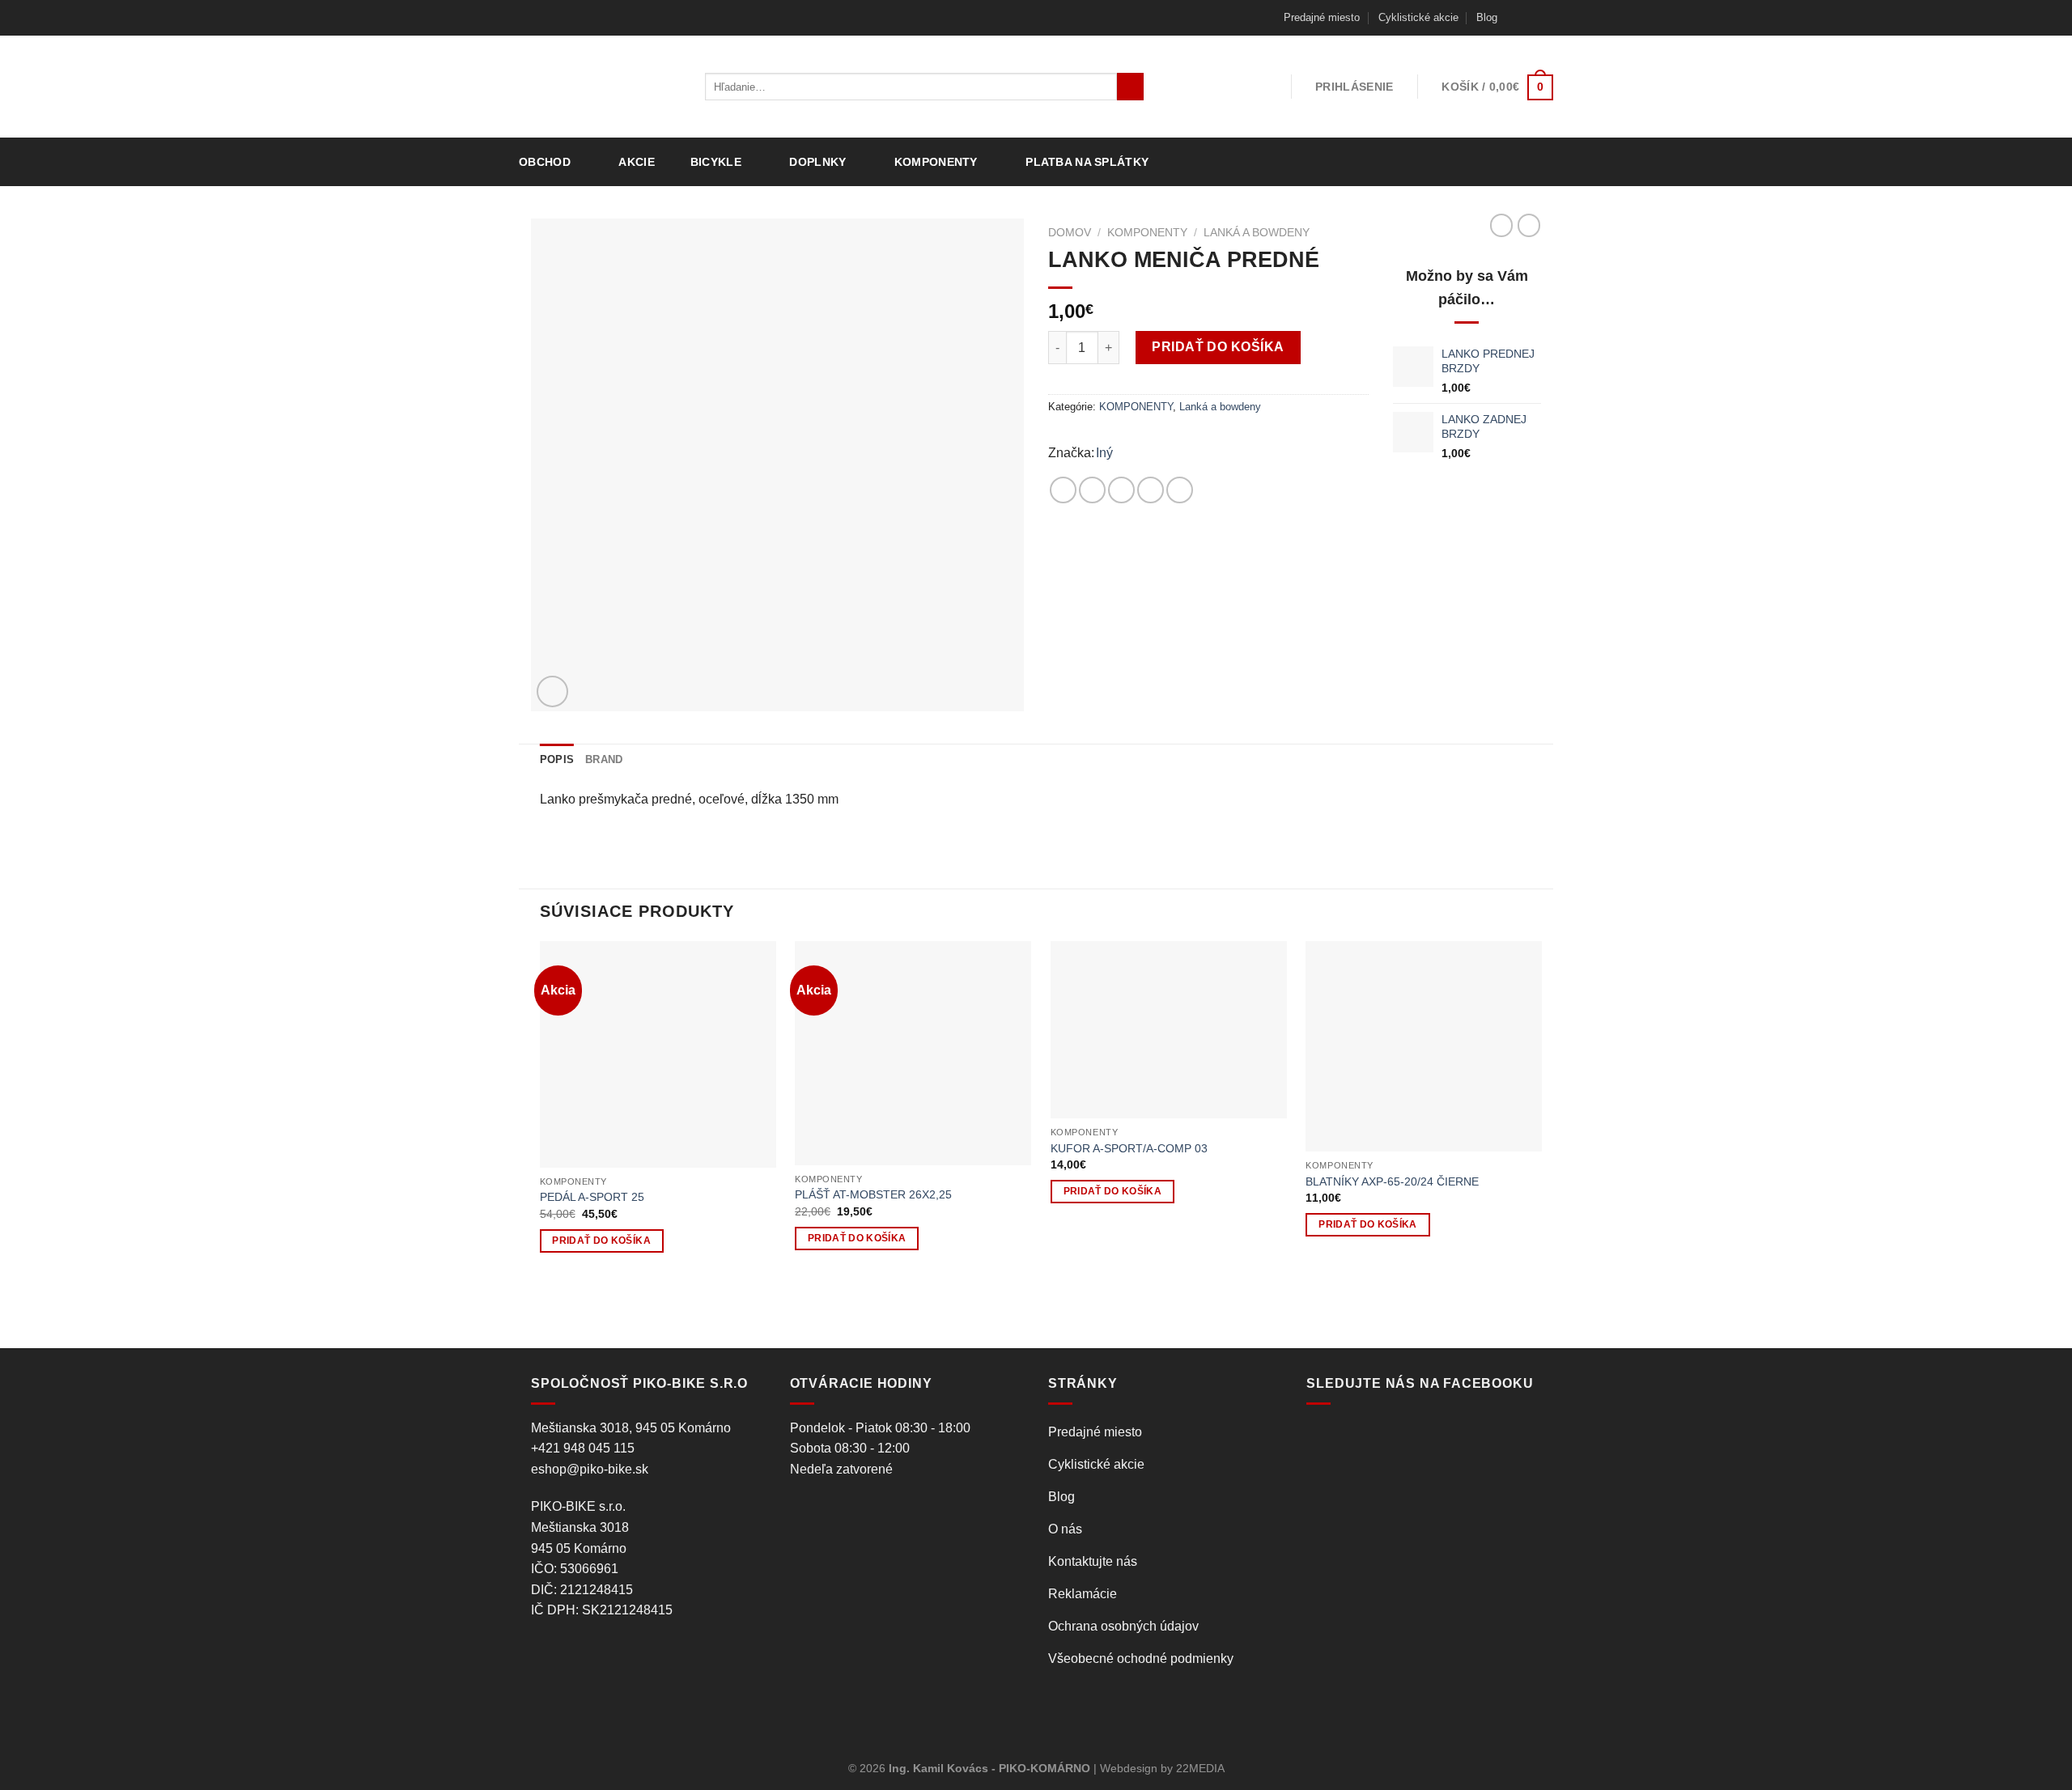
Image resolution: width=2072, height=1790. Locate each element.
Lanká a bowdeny (1257, 233)
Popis (557, 759)
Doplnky (817, 162)
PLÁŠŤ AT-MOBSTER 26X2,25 (873, 1194)
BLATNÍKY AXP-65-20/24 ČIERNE (1392, 1181)
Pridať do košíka (1218, 347)
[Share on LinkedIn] (1180, 490)
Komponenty (936, 162)
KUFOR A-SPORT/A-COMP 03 (1129, 1148)
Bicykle (716, 162)
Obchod (545, 162)
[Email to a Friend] (1121, 490)
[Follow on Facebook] (1514, 18)
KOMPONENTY (1147, 233)
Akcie (636, 162)
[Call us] (1545, 18)
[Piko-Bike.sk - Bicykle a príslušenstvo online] (600, 87)
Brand (604, 759)
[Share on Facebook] (1063, 490)
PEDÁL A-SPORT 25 (592, 1197)
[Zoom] (552, 691)
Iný (1104, 453)
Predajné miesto (1322, 17)
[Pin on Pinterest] (1151, 490)
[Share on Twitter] (1092, 490)
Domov (1070, 233)
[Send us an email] (1530, 18)
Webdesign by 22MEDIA (1162, 1768)
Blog (1487, 17)
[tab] (557, 760)
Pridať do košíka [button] (601, 1241)
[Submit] (1130, 87)
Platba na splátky (1087, 162)
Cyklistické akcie (1418, 17)
